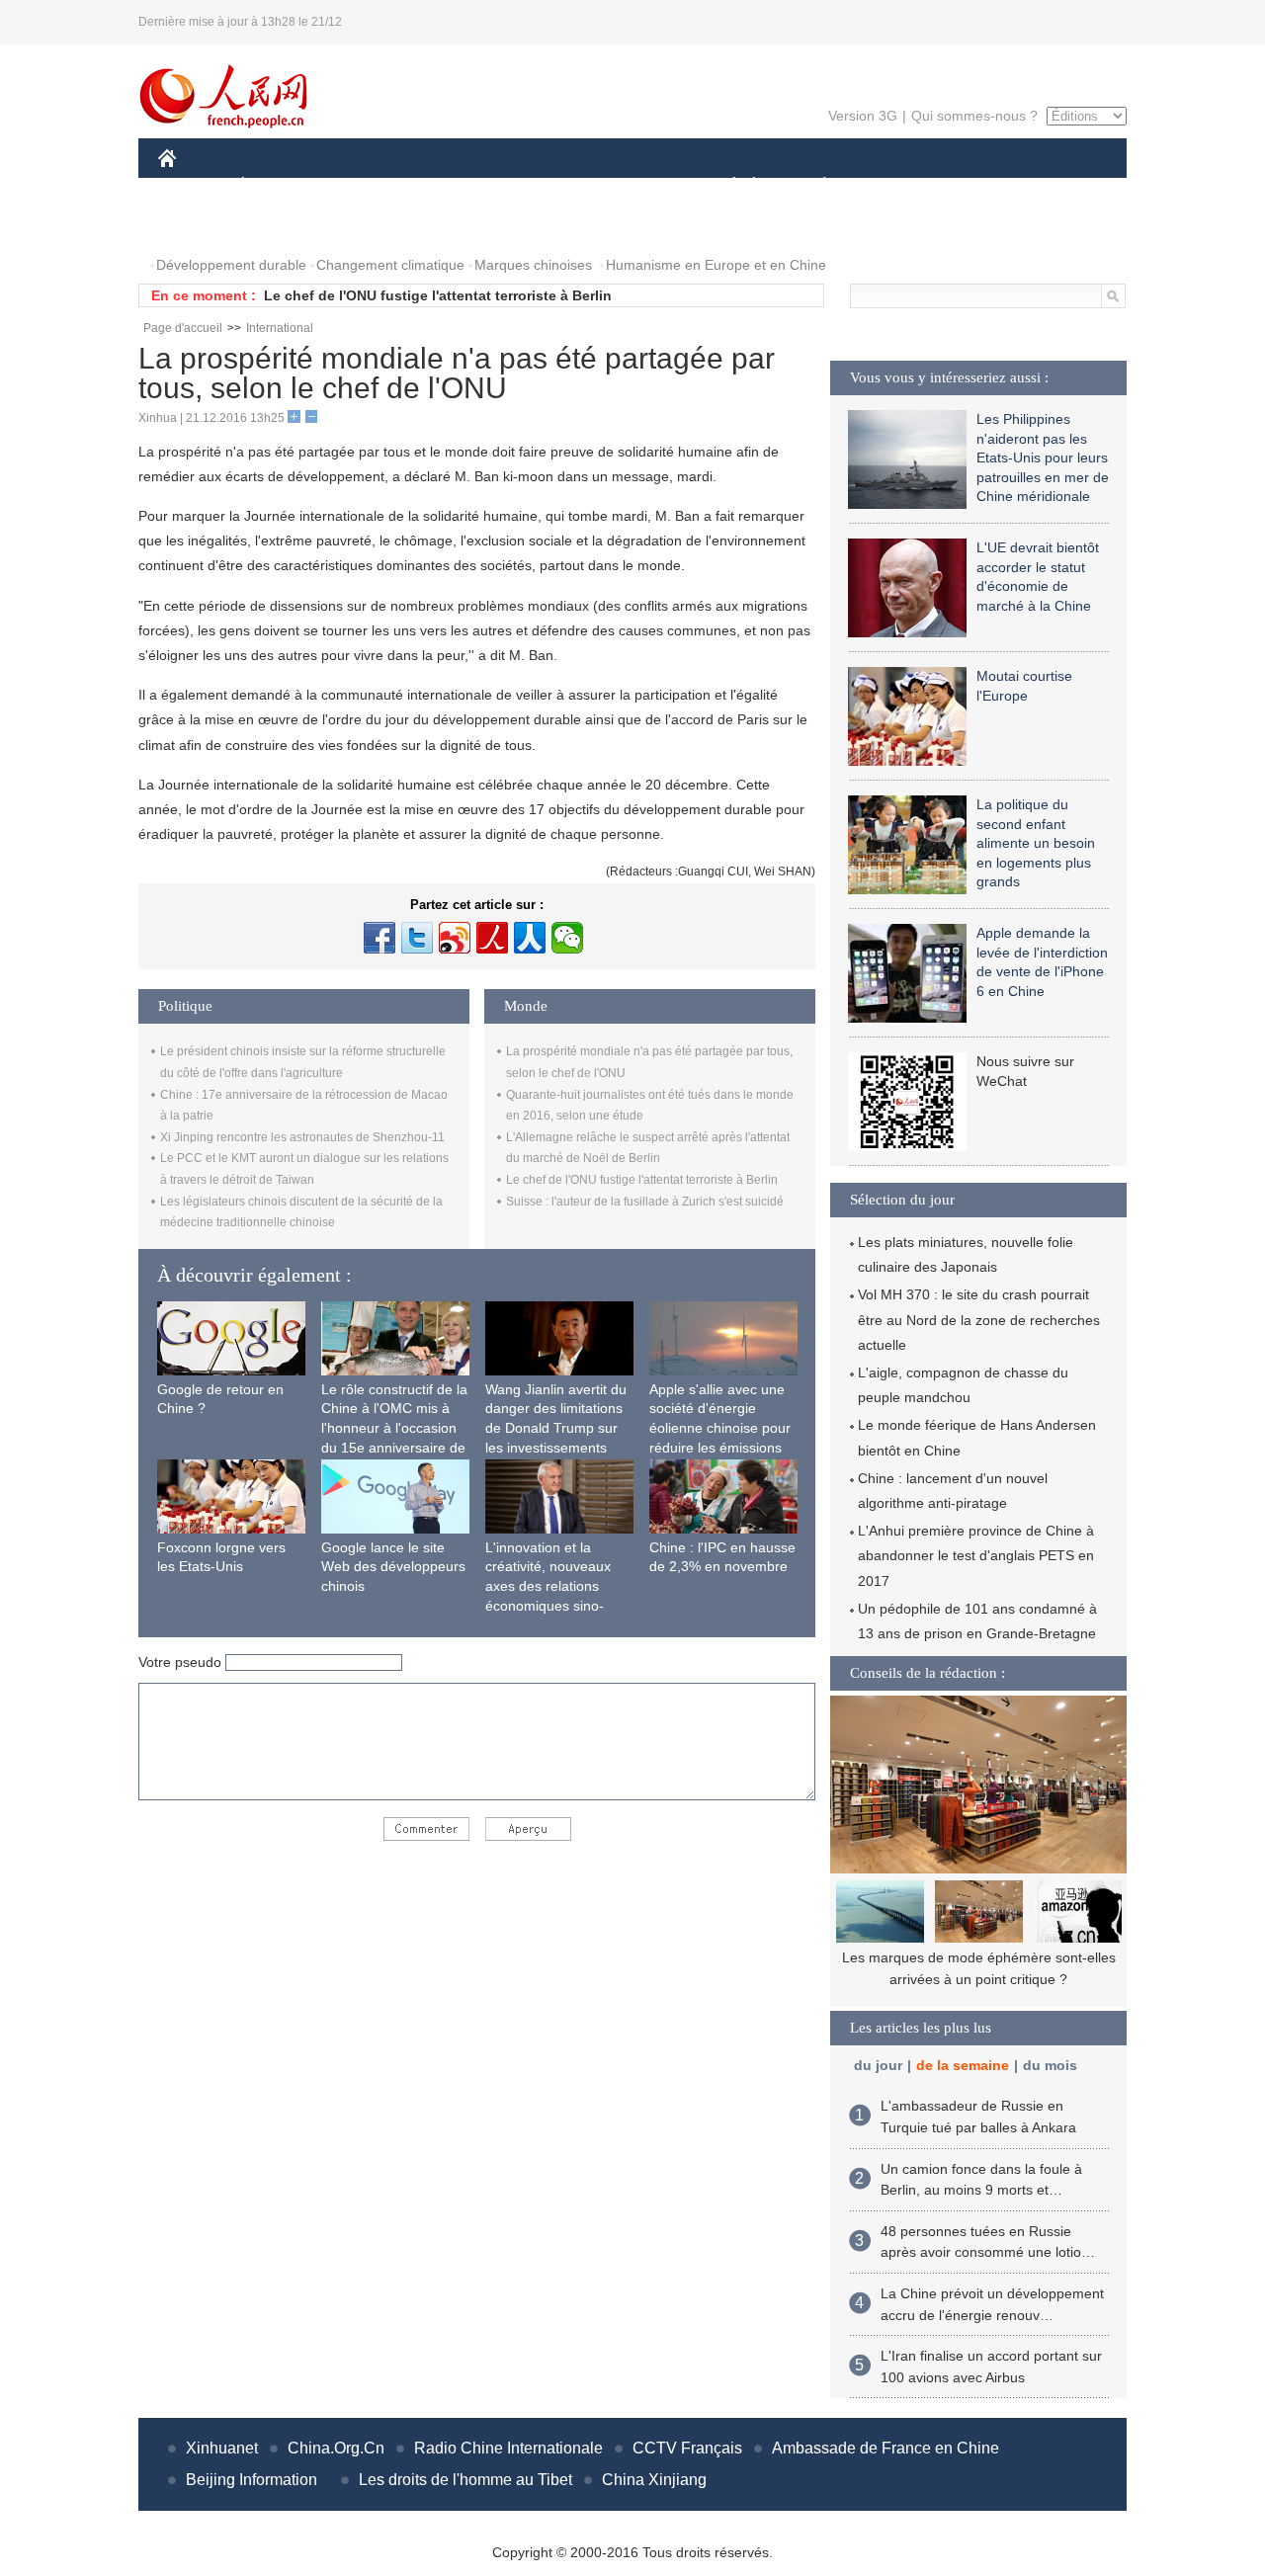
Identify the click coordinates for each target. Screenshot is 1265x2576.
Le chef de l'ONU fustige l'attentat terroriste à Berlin (438, 295)
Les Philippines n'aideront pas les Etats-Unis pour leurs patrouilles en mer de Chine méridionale (1043, 457)
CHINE (193, 186)
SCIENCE (545, 186)
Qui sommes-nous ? (974, 116)
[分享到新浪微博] (455, 938)
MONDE (372, 186)
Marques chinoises (533, 265)
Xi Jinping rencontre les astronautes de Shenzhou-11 (302, 1137)
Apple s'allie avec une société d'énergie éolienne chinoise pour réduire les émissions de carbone (720, 1428)
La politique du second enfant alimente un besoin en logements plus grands (1036, 843)
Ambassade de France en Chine (885, 2448)
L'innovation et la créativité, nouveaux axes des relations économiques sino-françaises (548, 1586)
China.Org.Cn (336, 2448)
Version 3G (863, 116)
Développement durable (231, 265)
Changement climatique (390, 265)
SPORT (894, 186)
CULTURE (635, 186)
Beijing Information (252, 2480)
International (280, 328)
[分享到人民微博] (492, 938)
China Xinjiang (654, 2480)
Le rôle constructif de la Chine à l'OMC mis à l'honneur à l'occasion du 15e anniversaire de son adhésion (394, 1428)
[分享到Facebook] (379, 938)
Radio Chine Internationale (508, 2448)
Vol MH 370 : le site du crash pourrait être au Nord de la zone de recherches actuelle (979, 1319)
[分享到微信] (567, 938)
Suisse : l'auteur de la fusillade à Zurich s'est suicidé (645, 1202)
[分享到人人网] (530, 938)
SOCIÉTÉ (725, 186)
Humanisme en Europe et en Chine (716, 265)
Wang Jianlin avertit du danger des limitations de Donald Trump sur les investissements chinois (556, 1428)
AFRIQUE (456, 186)
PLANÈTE (814, 186)
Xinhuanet (222, 2448)
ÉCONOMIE (280, 186)
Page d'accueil (183, 328)
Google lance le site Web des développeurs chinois (393, 1567)
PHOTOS (200, 226)
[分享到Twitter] (417, 938)
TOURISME (980, 186)
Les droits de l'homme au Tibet (465, 2480)
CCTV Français (687, 2448)
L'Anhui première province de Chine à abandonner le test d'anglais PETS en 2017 (976, 1555)
